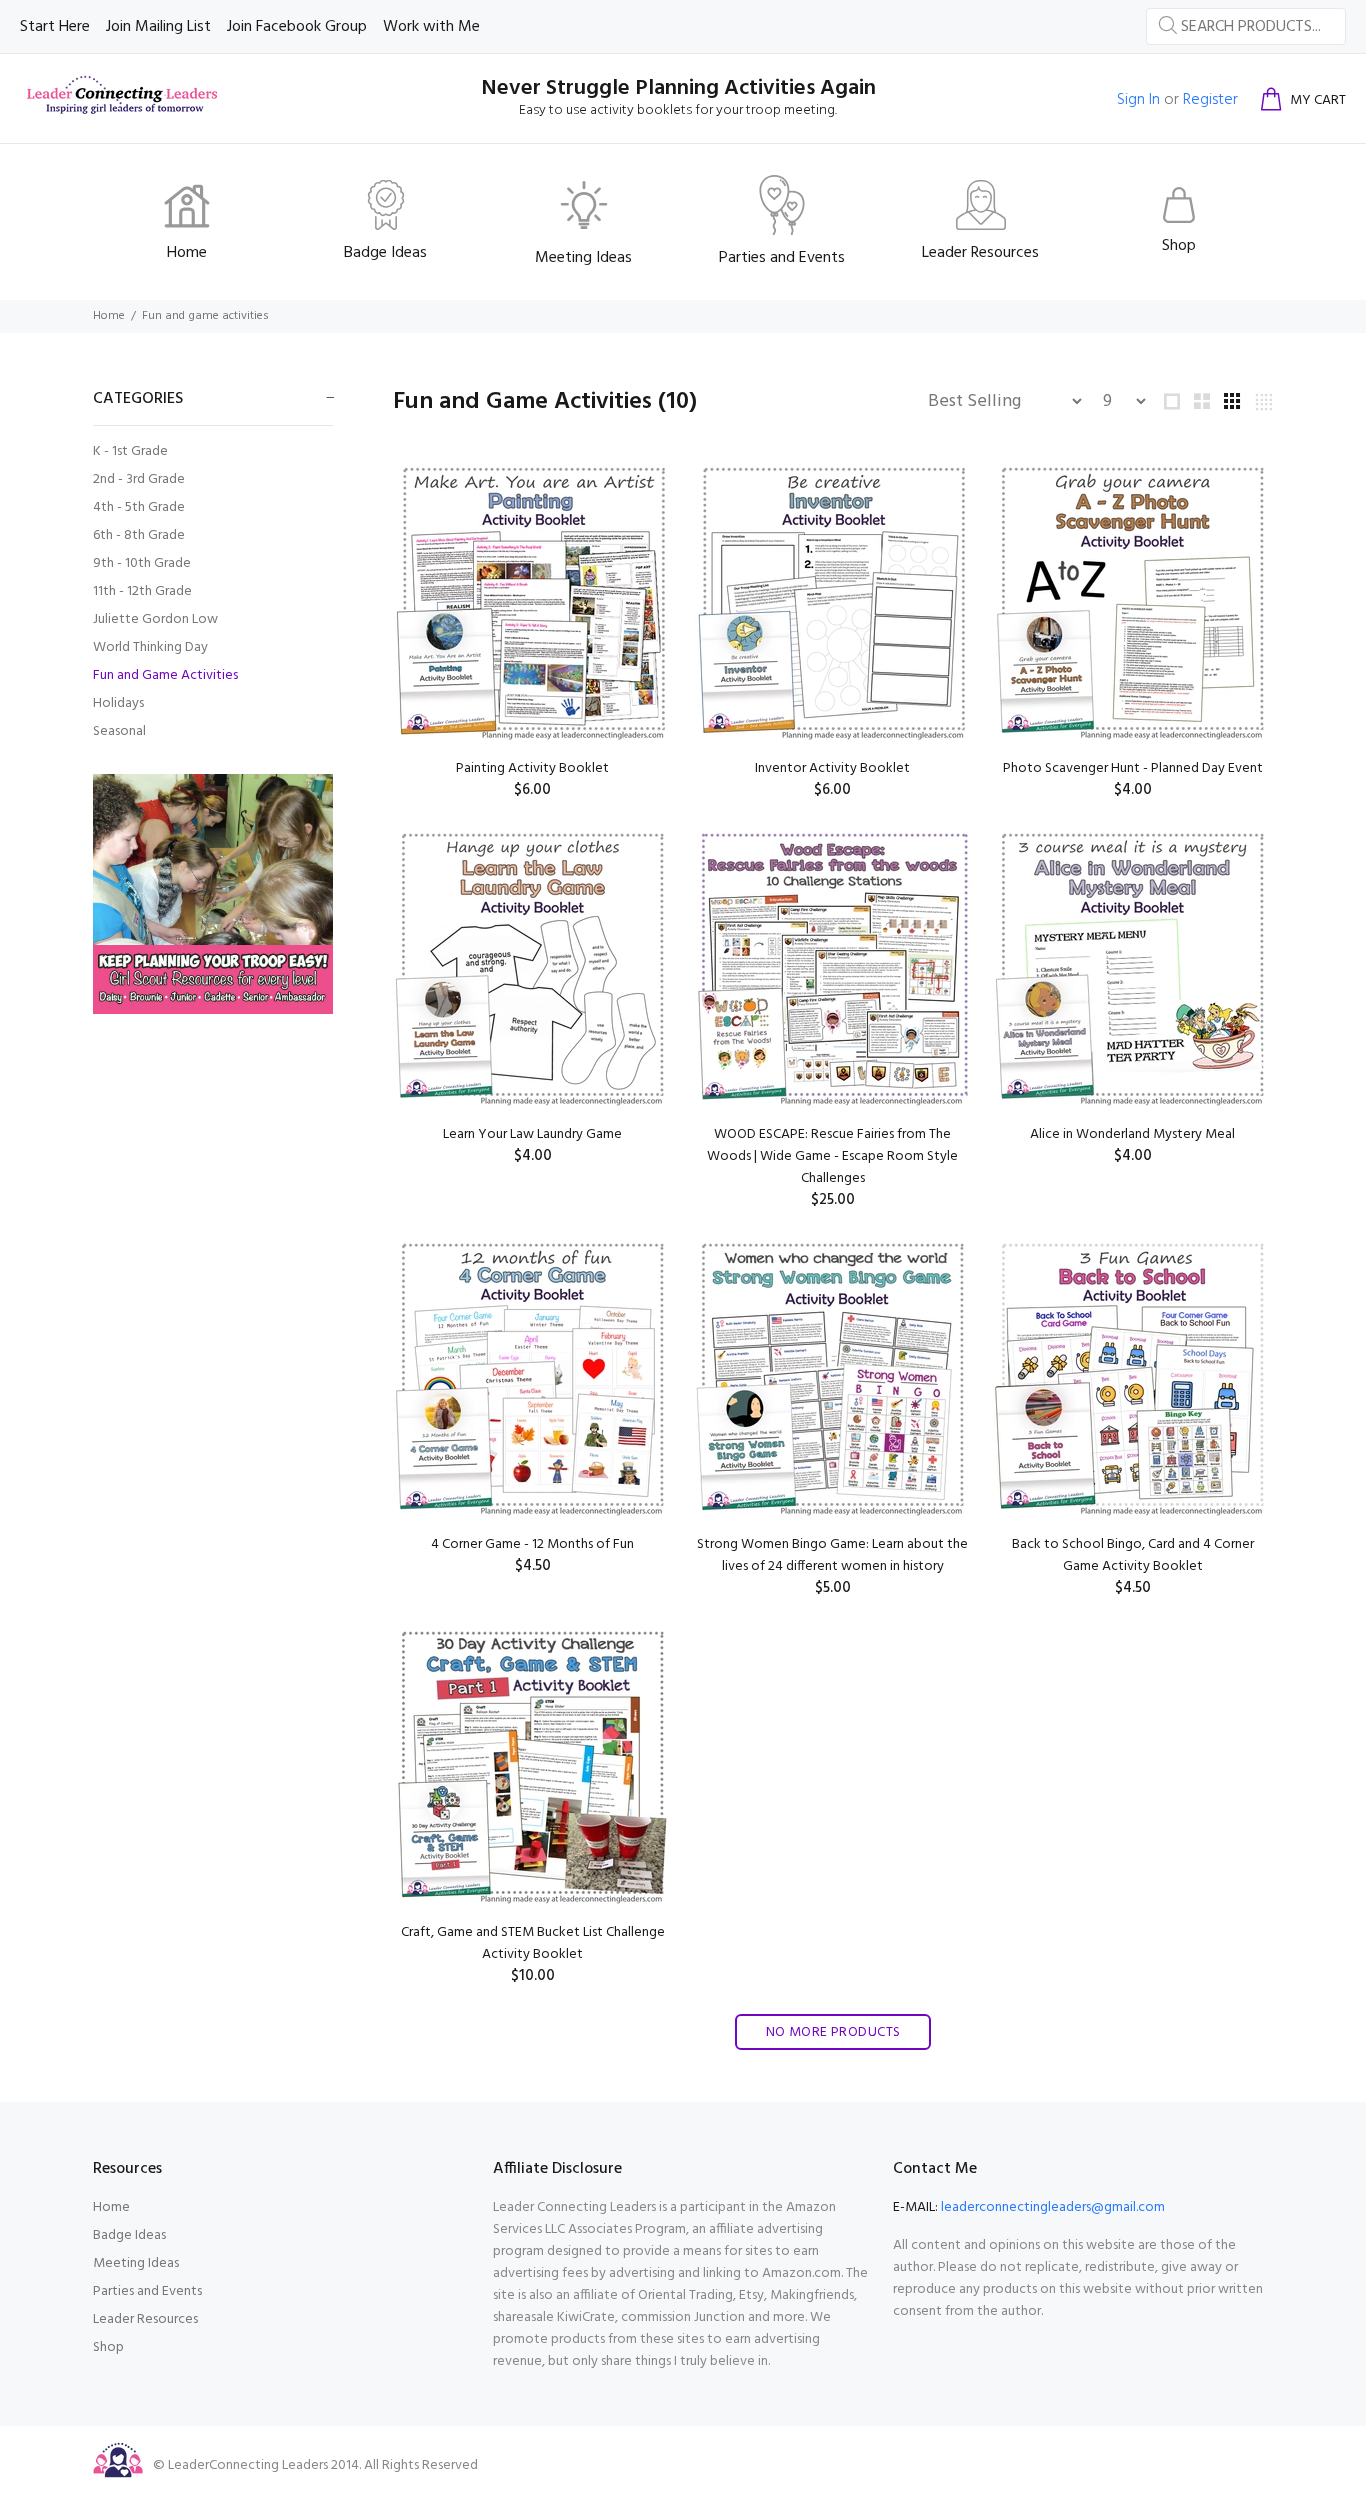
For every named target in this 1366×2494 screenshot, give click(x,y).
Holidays (118, 703)
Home (109, 316)
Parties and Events (147, 2291)
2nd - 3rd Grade (139, 479)
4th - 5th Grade (139, 507)
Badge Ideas (129, 2235)
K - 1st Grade (130, 451)
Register (1210, 100)
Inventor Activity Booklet (832, 768)
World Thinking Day (150, 647)
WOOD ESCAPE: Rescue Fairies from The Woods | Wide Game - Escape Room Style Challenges (832, 1156)
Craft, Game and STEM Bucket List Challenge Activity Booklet (533, 1943)
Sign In (1138, 100)
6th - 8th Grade (139, 535)
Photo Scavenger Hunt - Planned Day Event (1133, 768)
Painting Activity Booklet (532, 768)
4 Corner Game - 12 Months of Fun (532, 1544)
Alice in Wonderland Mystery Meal (1132, 1134)
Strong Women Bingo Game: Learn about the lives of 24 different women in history (832, 1555)
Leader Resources (145, 2319)
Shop (108, 2347)
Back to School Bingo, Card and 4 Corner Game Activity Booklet (1133, 1555)
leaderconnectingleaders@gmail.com (1053, 2207)
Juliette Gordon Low (155, 619)
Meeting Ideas (136, 2263)
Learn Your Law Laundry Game (532, 1134)
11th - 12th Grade (142, 591)
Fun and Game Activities (165, 675)
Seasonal (119, 730)
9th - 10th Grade (142, 563)
